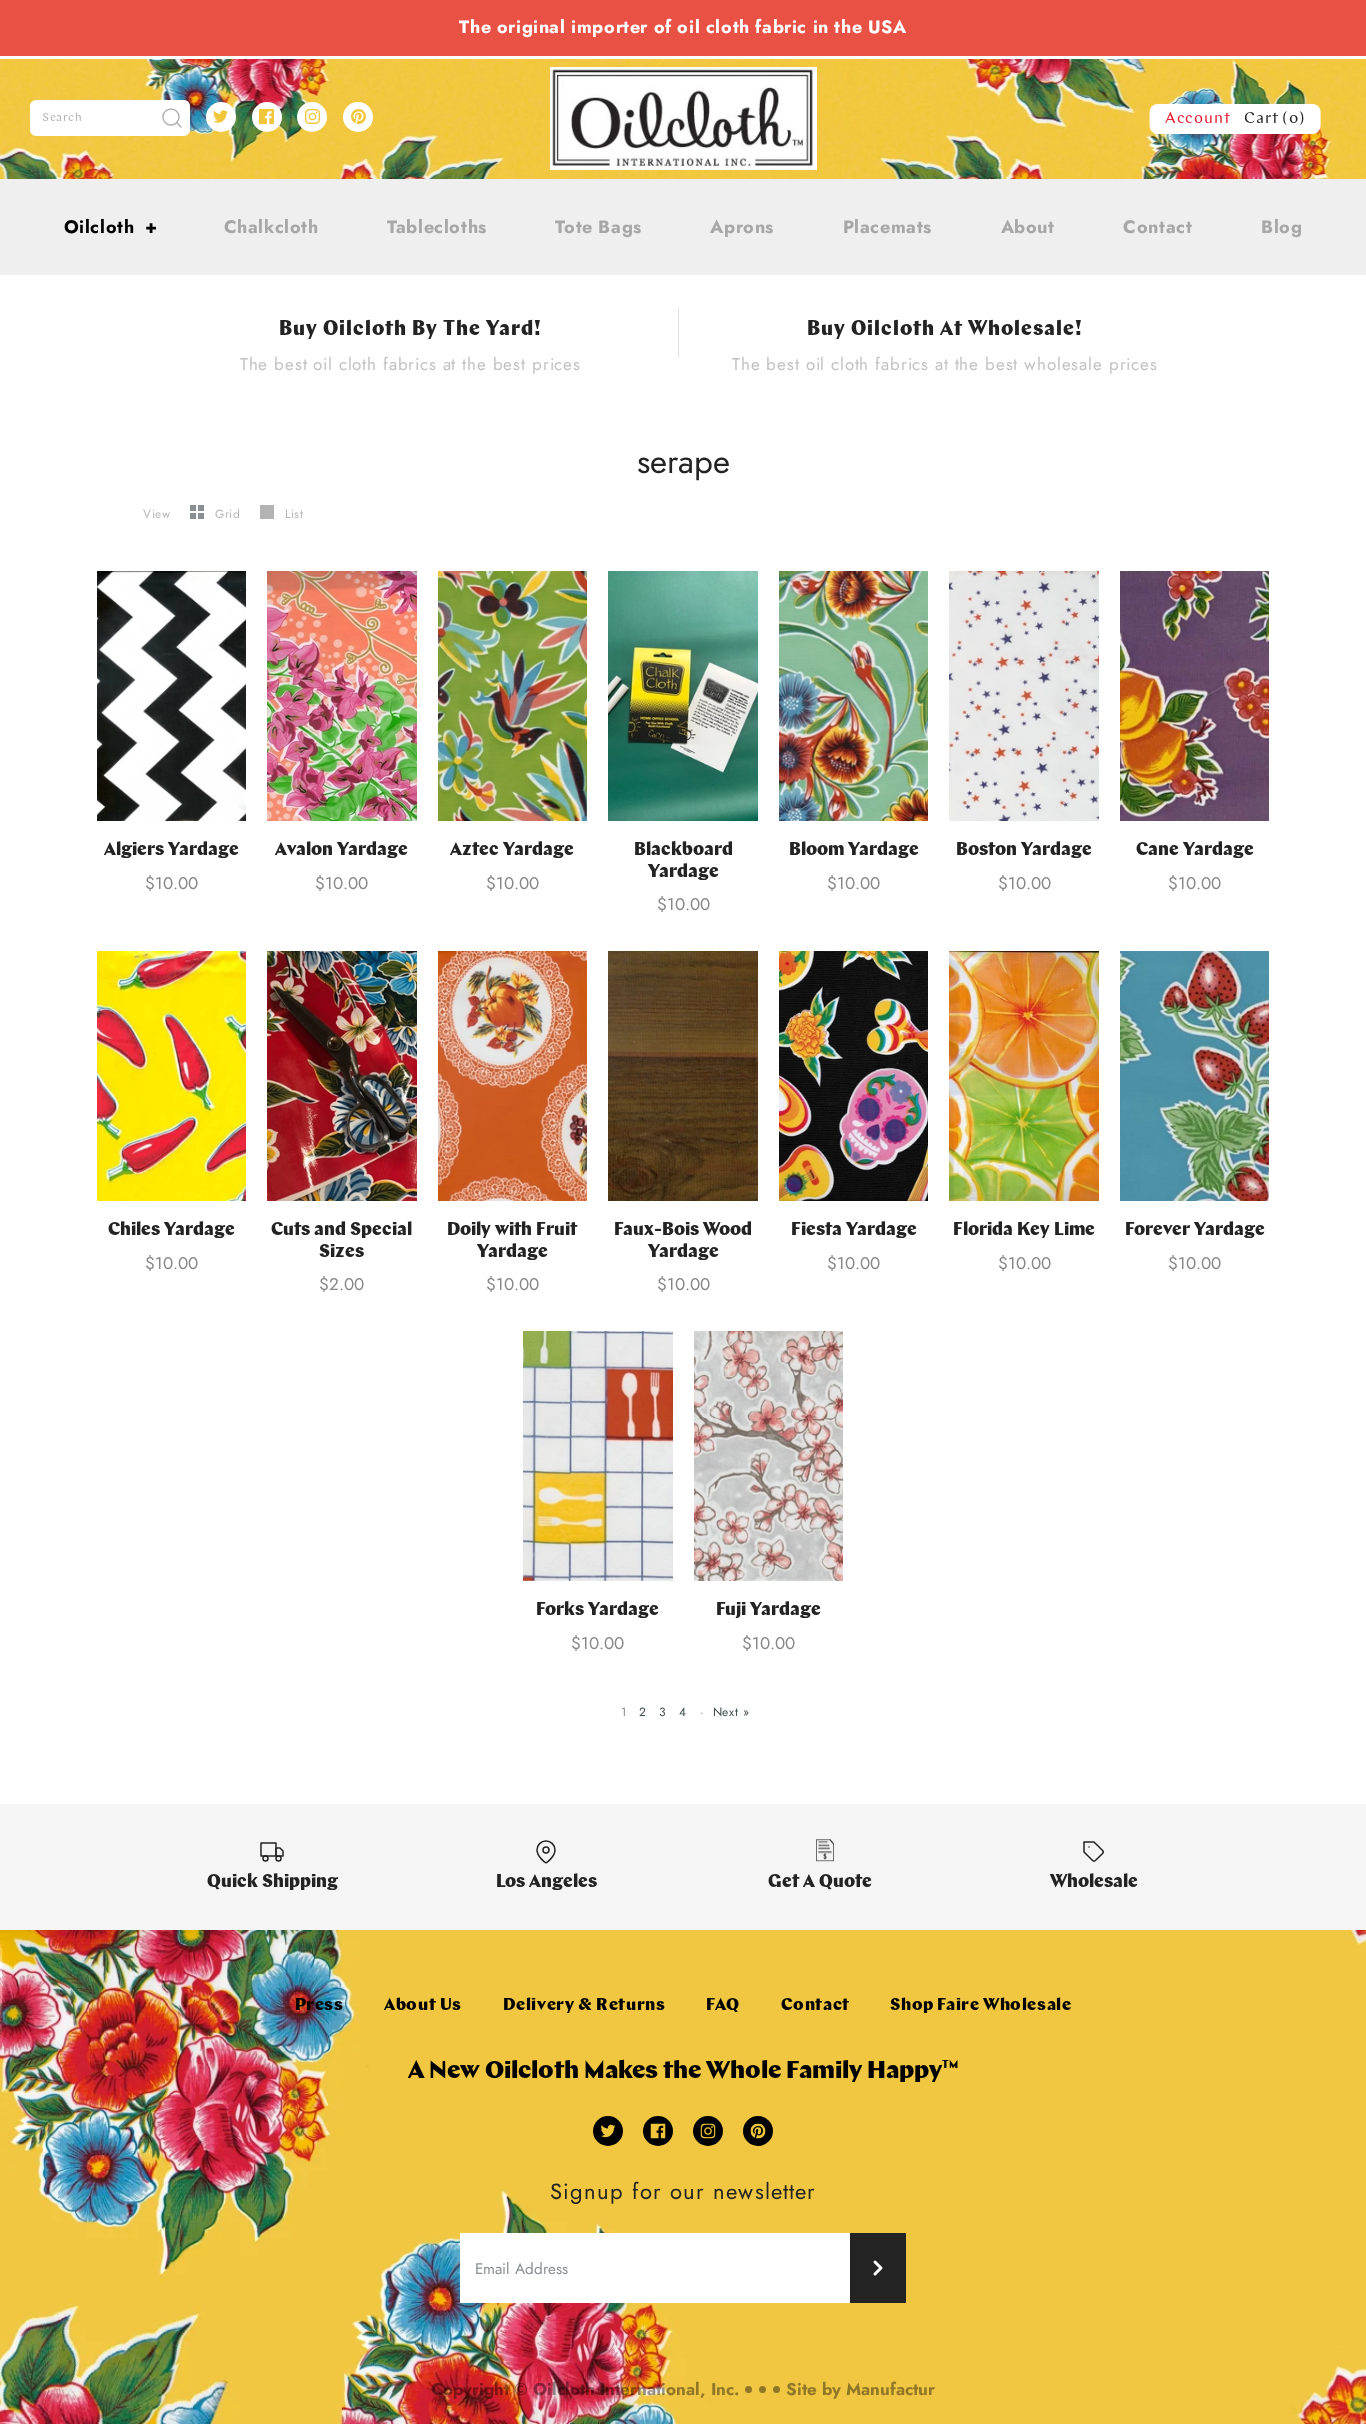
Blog (1281, 227)
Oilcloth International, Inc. (636, 2389)
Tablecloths (437, 227)
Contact (1157, 227)
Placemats (887, 227)
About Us (423, 2005)
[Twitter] (221, 117)
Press (319, 2005)
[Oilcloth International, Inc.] (683, 79)
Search (62, 118)
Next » (731, 1712)
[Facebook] (267, 117)
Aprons (742, 227)
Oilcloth (111, 227)
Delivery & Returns (584, 2005)
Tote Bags (598, 227)
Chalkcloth (271, 227)
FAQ (723, 2005)
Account (1198, 119)
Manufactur (890, 2389)
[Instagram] (312, 117)
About (1028, 227)
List (294, 514)
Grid (230, 514)
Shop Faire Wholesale (980, 2005)
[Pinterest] (358, 117)
